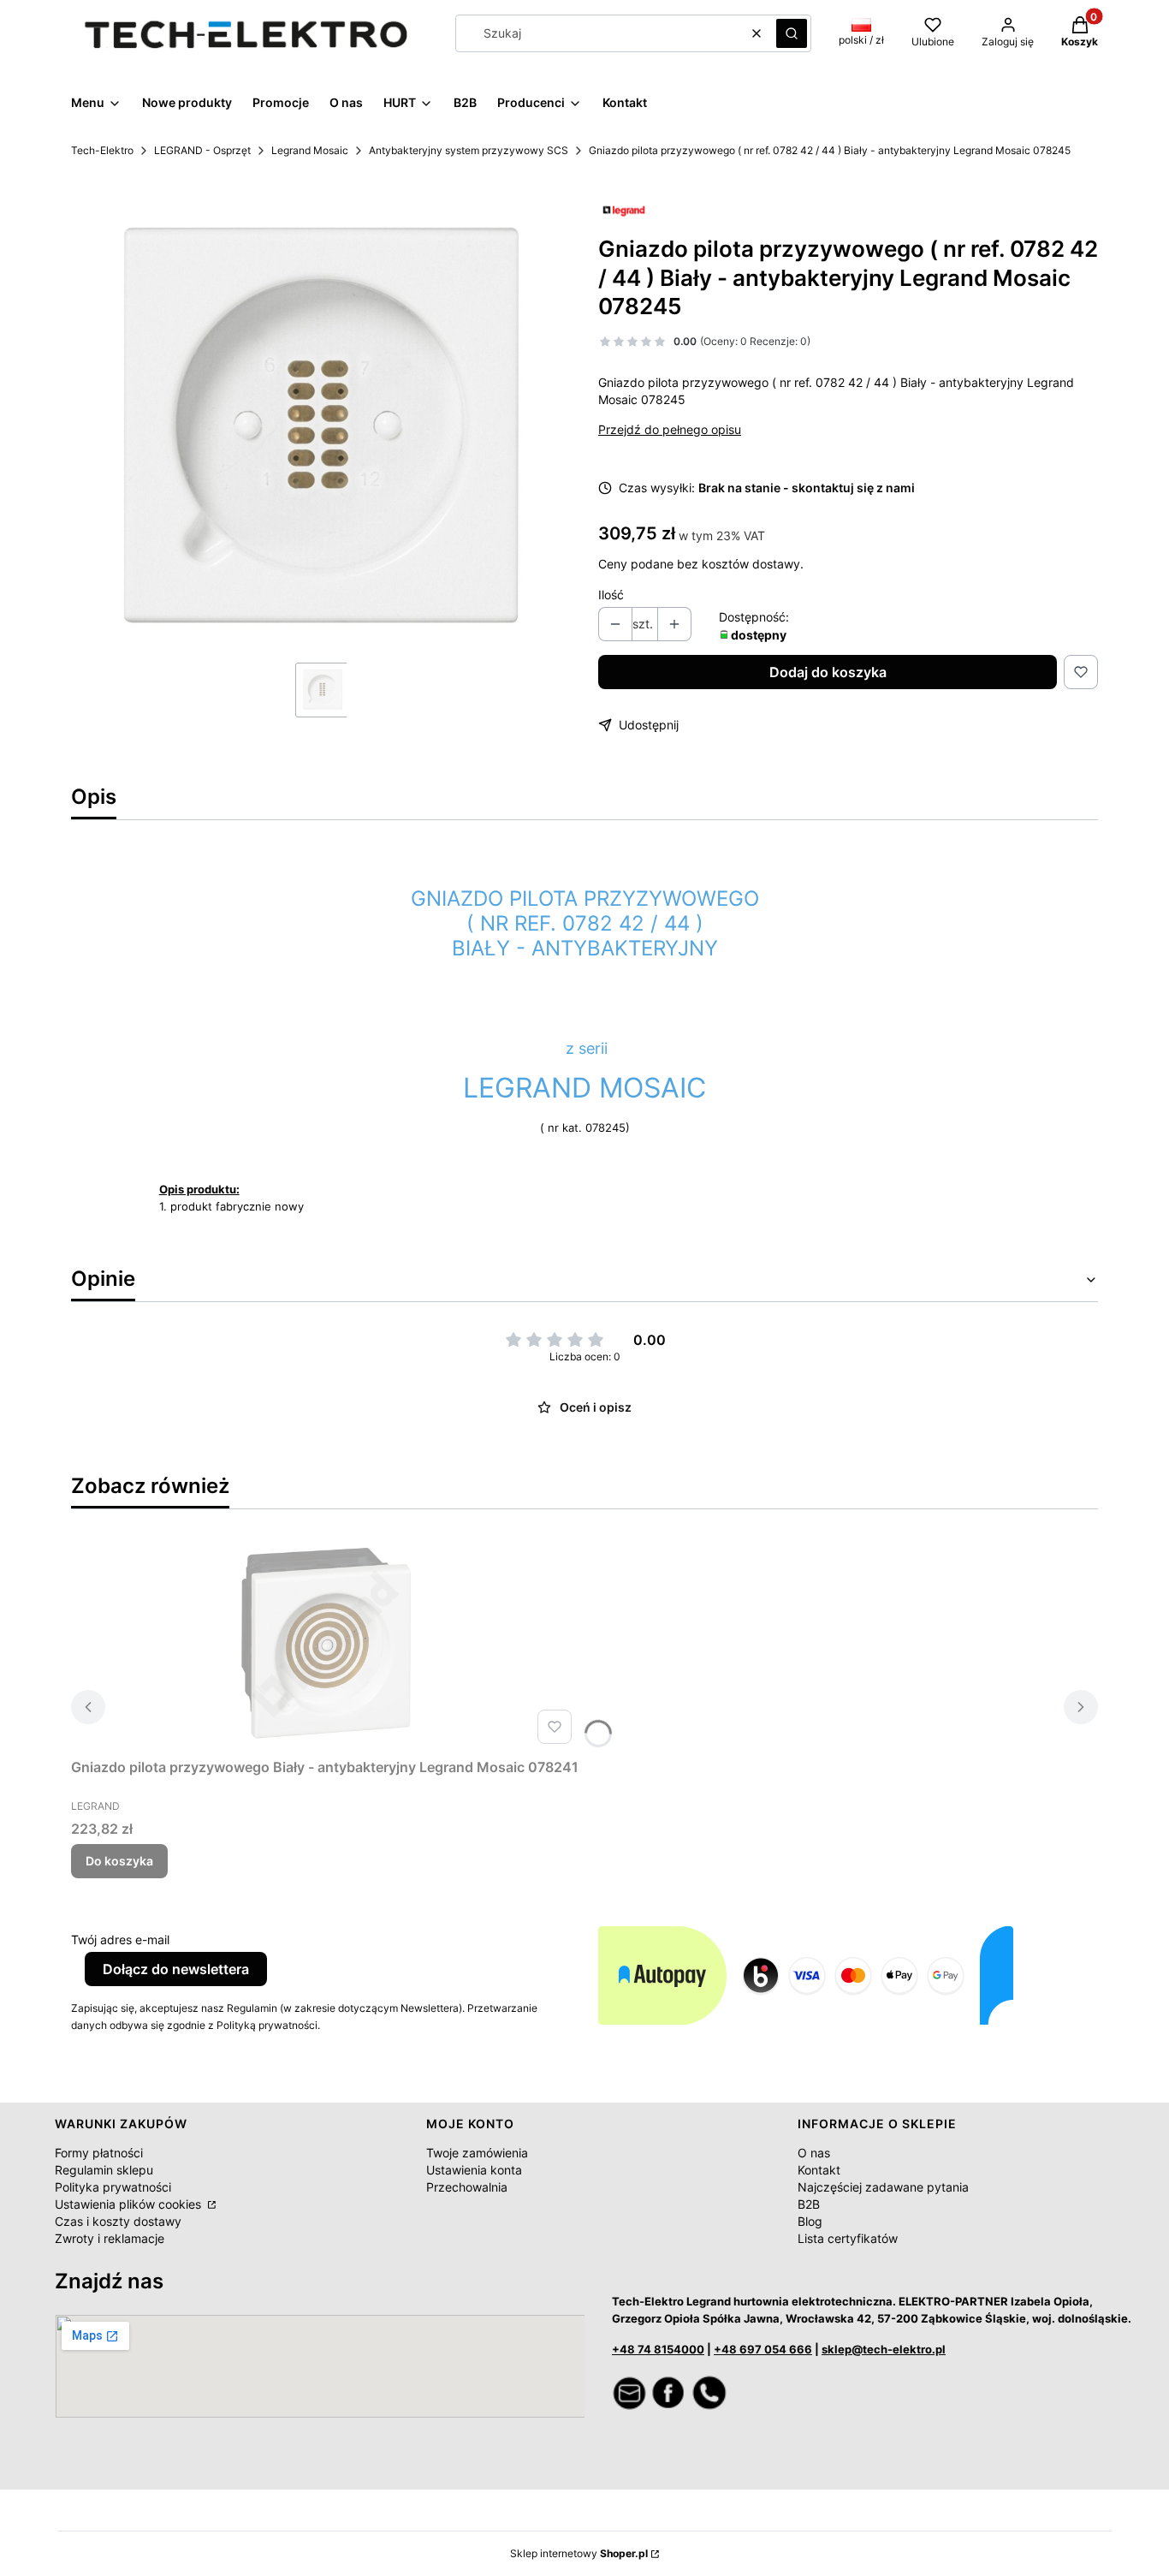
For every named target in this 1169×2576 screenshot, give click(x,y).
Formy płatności (99, 2153)
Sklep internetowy (579, 2553)
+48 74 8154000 (658, 2349)
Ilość (611, 595)
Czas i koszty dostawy (118, 2221)
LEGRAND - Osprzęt (202, 150)
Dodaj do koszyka (828, 672)
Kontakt (819, 2170)
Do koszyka (119, 1861)
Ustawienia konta (474, 2170)
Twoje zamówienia (477, 2153)
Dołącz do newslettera (176, 1969)
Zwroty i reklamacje (110, 2238)
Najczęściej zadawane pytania (883, 2187)
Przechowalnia (467, 2187)
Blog (810, 2221)
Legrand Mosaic (310, 150)
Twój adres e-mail (120, 1939)
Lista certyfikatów (848, 2238)
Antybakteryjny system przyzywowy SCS (469, 150)
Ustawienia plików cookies (130, 2204)
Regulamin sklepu (104, 2170)
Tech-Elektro (102, 150)
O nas (814, 2153)
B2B (809, 2204)
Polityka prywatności (113, 2187)
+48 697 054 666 (763, 2349)
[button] (792, 33)
